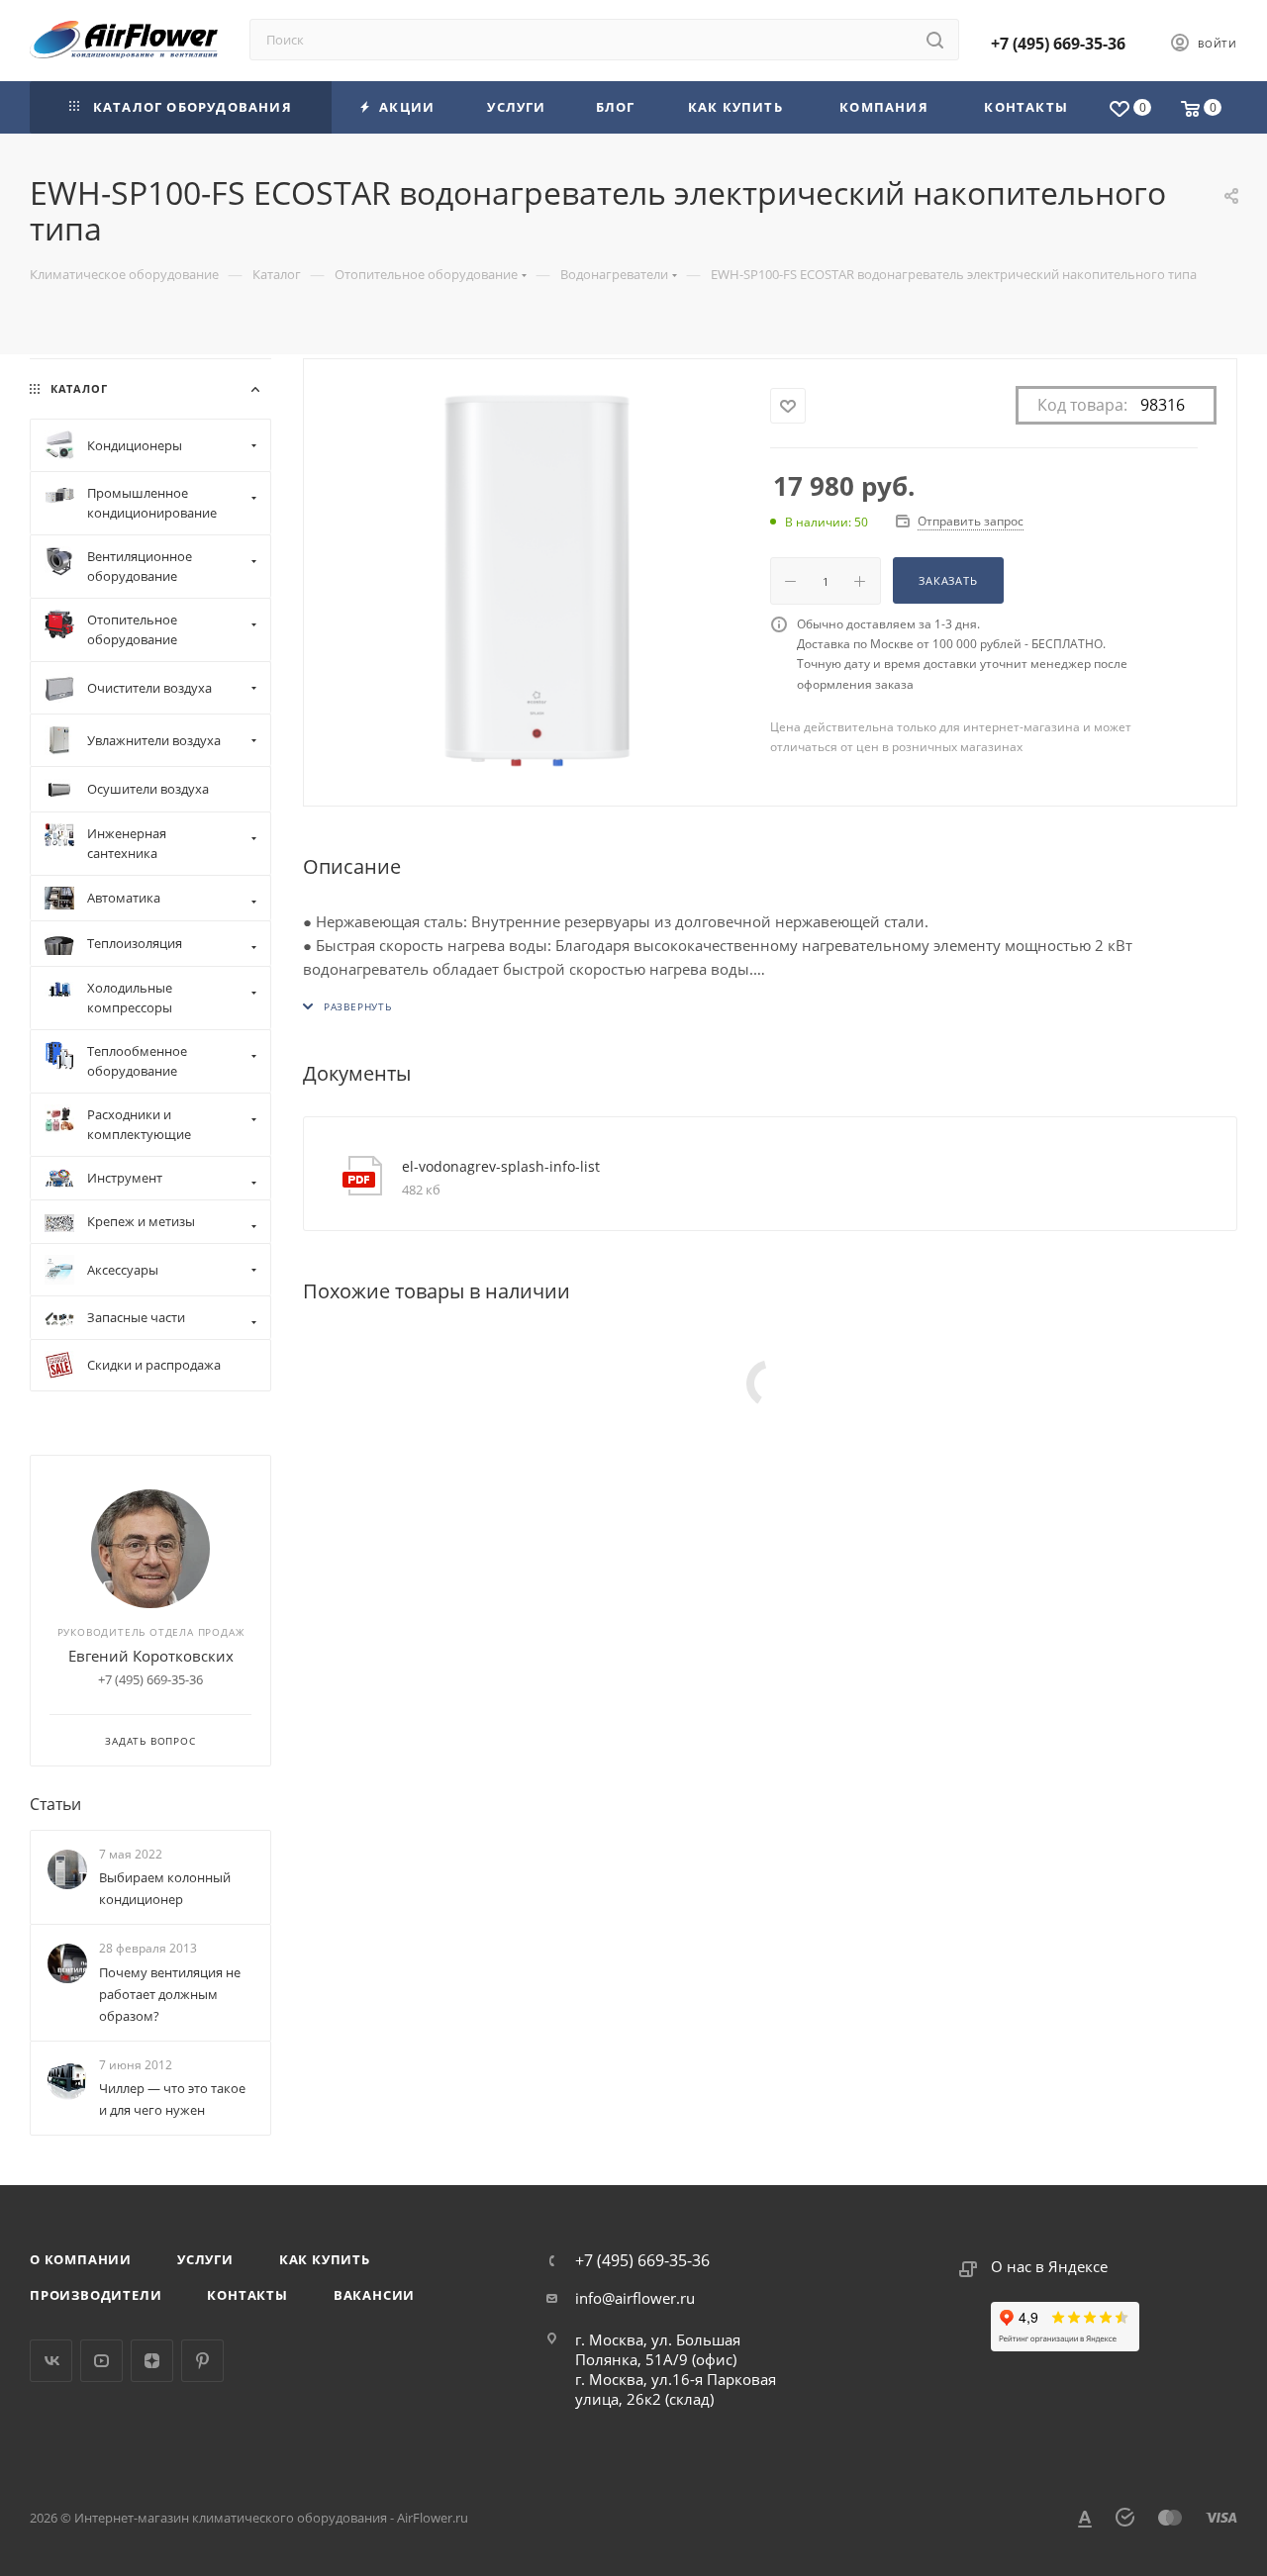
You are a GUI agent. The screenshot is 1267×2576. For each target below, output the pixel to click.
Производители (96, 2295)
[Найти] (935, 40)
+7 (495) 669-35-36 (1058, 44)
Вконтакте (51, 2361)
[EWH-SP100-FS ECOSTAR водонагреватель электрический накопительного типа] (537, 580)
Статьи (55, 1804)
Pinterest (202, 2361)
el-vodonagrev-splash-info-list (501, 1166)
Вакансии (374, 2295)
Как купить (325, 2259)
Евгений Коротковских (151, 1656)
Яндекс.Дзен (152, 2361)
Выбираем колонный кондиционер (165, 1888)
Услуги (205, 2259)
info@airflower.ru (635, 2298)
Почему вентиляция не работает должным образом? (170, 1994)
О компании (81, 2259)
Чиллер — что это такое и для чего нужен (172, 2099)
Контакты (247, 2295)
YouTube (101, 2361)
